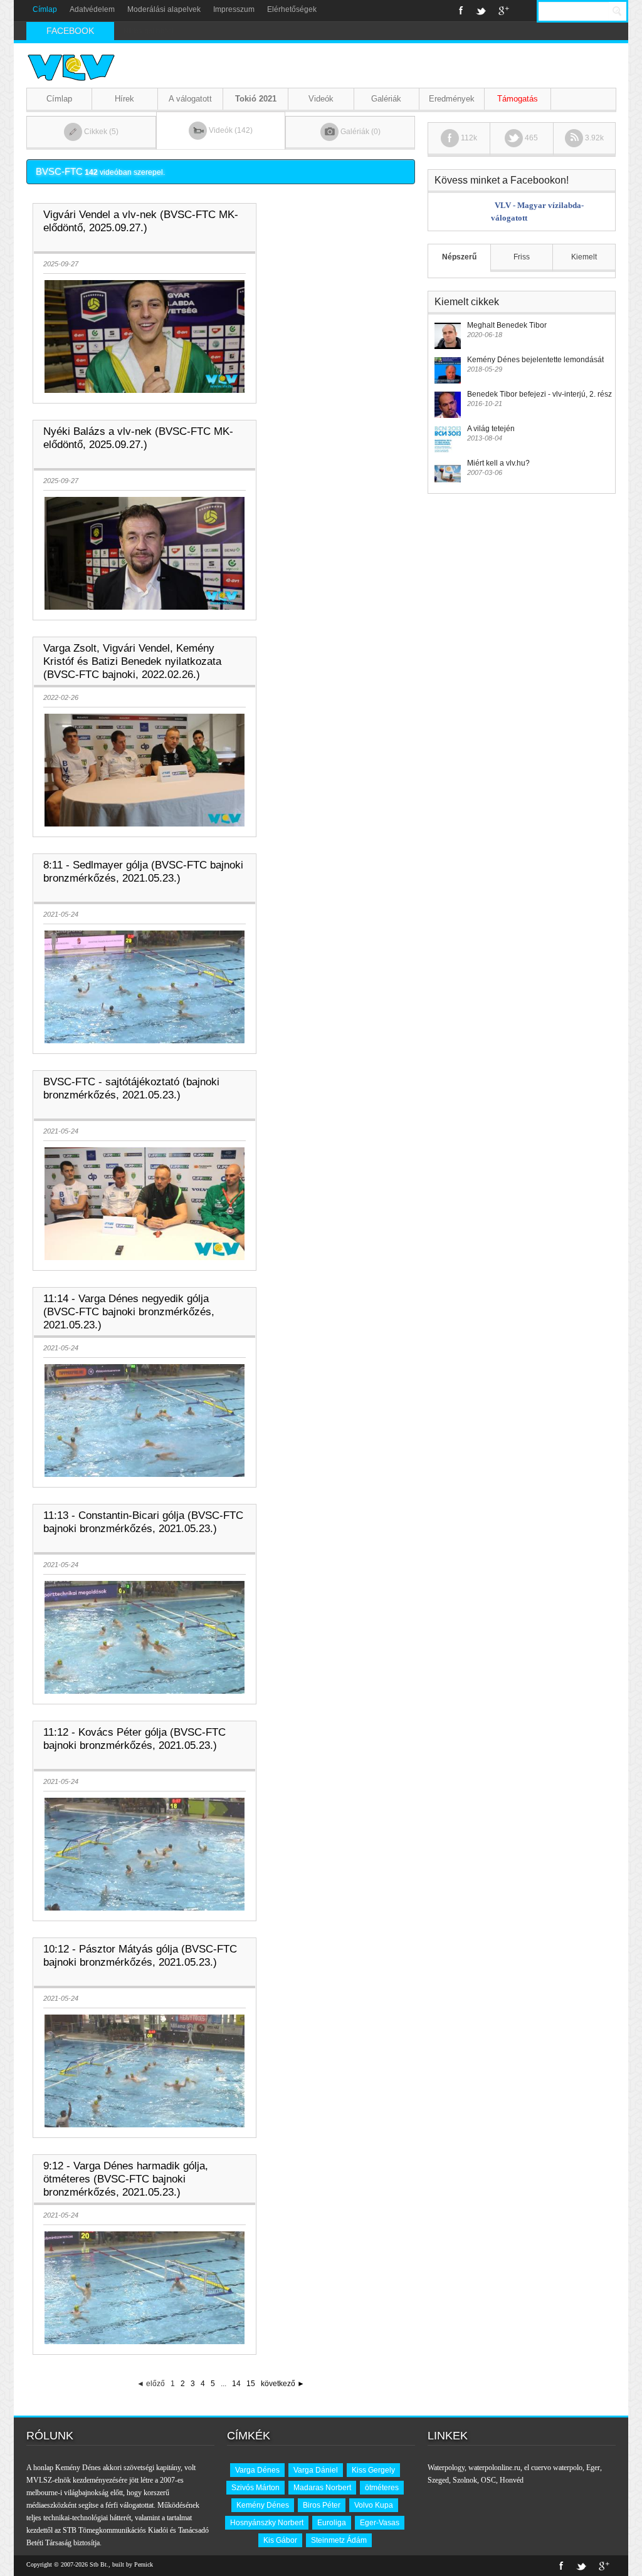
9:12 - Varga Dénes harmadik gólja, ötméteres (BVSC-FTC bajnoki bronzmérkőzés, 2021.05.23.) (126, 2179)
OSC (488, 2480)
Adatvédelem (92, 9)
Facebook (461, 11)
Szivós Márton (255, 2488)
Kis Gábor (280, 2540)
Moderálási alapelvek (164, 9)
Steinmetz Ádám (339, 2540)
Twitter (481, 11)
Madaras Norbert (322, 2488)
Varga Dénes (257, 2470)
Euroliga (332, 2523)
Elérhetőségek (292, 9)
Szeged (438, 2480)
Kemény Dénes (263, 2505)
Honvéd (512, 2480)
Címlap (45, 9)
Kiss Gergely (373, 2470)
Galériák (386, 99)
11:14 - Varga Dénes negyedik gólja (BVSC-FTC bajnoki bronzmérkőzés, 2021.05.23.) (129, 1312)
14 (236, 2384)
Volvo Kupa (374, 2505)
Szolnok (465, 2480)
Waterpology (446, 2468)
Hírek (124, 99)
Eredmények (452, 99)
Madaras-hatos (147, 31)
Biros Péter (322, 2505)
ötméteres (382, 2488)
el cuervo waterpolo (553, 2468)
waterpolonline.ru (494, 2468)
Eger (593, 2468)
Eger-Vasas (380, 2523)
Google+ (504, 11)
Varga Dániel (316, 2470)
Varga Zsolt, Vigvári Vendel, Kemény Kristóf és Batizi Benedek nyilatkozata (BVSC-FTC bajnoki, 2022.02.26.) (132, 661)
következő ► (283, 2384)
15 (251, 2384)
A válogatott (190, 99)
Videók (321, 99)
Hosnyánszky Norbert (267, 2523)
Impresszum (234, 9)
